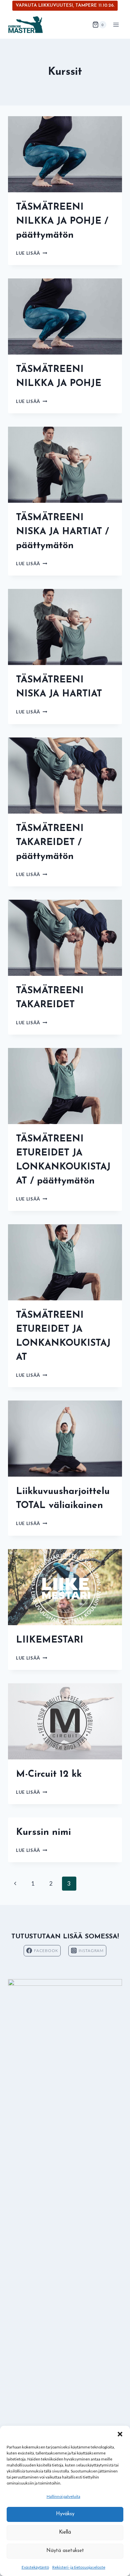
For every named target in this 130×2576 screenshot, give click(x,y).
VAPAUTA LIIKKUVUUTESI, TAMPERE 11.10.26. (65, 6)
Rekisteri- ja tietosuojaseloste (79, 2567)
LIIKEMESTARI (50, 1640)
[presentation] (65, 154)
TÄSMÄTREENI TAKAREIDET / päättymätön (50, 843)
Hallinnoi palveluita (63, 2496)
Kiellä (65, 2532)
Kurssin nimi (43, 1833)
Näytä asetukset (65, 2551)
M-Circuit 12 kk (49, 1774)
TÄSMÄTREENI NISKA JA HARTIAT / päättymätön (62, 532)
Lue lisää (32, 253)
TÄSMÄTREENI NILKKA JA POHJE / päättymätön (62, 221)
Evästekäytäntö (35, 2567)
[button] (120, 2434)
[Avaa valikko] (116, 25)
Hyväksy (65, 2514)
